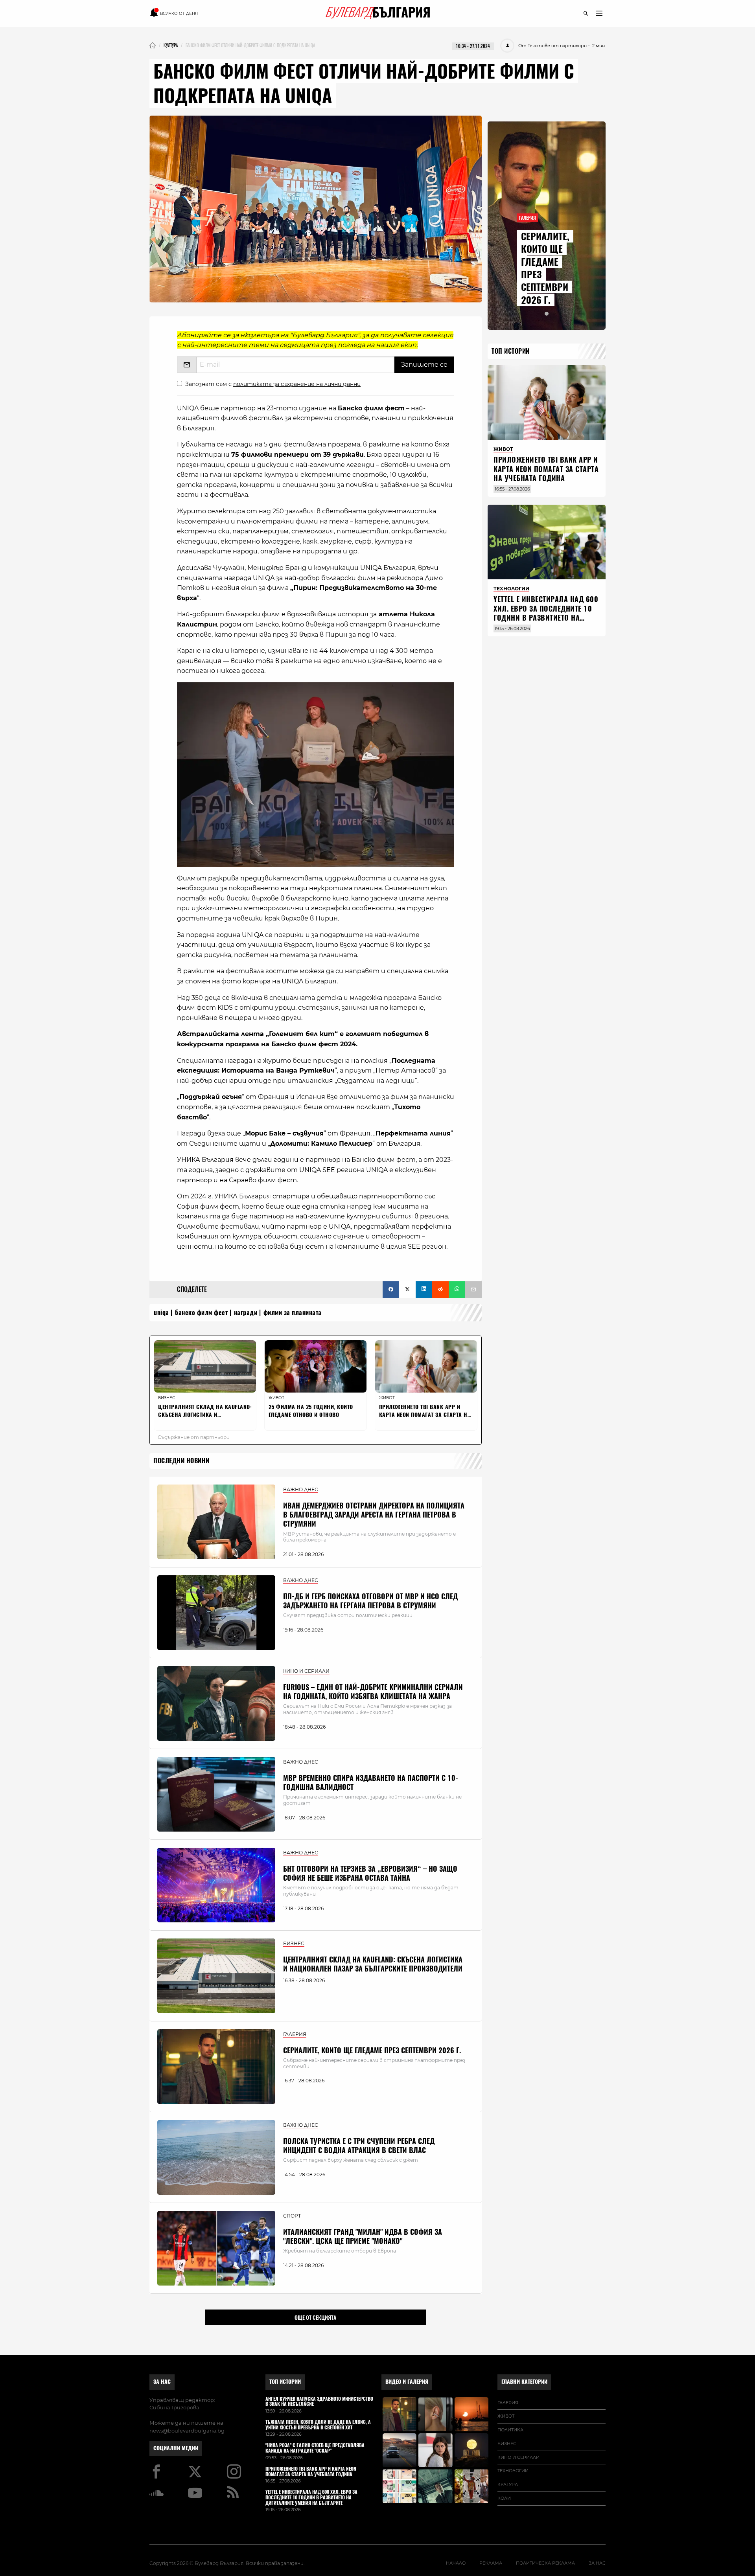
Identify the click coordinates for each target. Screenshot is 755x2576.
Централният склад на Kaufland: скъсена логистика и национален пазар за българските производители (373, 1964)
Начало (456, 2563)
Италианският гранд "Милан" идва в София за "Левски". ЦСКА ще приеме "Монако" (363, 2236)
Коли (504, 2498)
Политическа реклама (545, 2563)
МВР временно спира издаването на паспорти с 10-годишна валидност (371, 1782)
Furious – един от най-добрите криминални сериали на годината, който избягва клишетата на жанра (373, 1692)
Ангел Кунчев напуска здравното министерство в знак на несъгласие (319, 2402)
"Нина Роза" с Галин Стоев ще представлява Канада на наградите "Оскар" (315, 2448)
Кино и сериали (518, 2457)
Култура (508, 2484)
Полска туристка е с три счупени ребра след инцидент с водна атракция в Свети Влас (359, 2146)
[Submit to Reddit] (440, 1290)
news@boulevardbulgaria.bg (187, 2431)
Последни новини (181, 1461)
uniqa (161, 1313)
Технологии (513, 2471)
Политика (510, 2430)
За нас (162, 2382)
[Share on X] (407, 1290)
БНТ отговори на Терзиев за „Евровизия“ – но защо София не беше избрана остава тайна (370, 1873)
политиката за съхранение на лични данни (297, 384)
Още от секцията (315, 2317)
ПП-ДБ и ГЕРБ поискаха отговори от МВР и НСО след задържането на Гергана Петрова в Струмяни (370, 1601)
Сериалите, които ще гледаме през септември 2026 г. (372, 2050)
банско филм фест (201, 1313)
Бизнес (507, 2444)
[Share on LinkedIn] (424, 1290)
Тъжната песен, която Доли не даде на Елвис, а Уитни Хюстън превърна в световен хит (318, 2425)
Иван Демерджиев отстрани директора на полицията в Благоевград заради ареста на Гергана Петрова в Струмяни (374, 1515)
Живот (506, 2416)
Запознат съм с (273, 384)
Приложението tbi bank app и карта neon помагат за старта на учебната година (546, 469)
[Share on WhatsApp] (457, 1290)
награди (246, 1313)
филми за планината (293, 1313)
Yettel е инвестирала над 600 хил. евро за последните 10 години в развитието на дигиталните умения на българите (546, 618)
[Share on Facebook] (391, 1290)
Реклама (491, 2563)
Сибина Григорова (174, 2407)
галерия (508, 2403)
